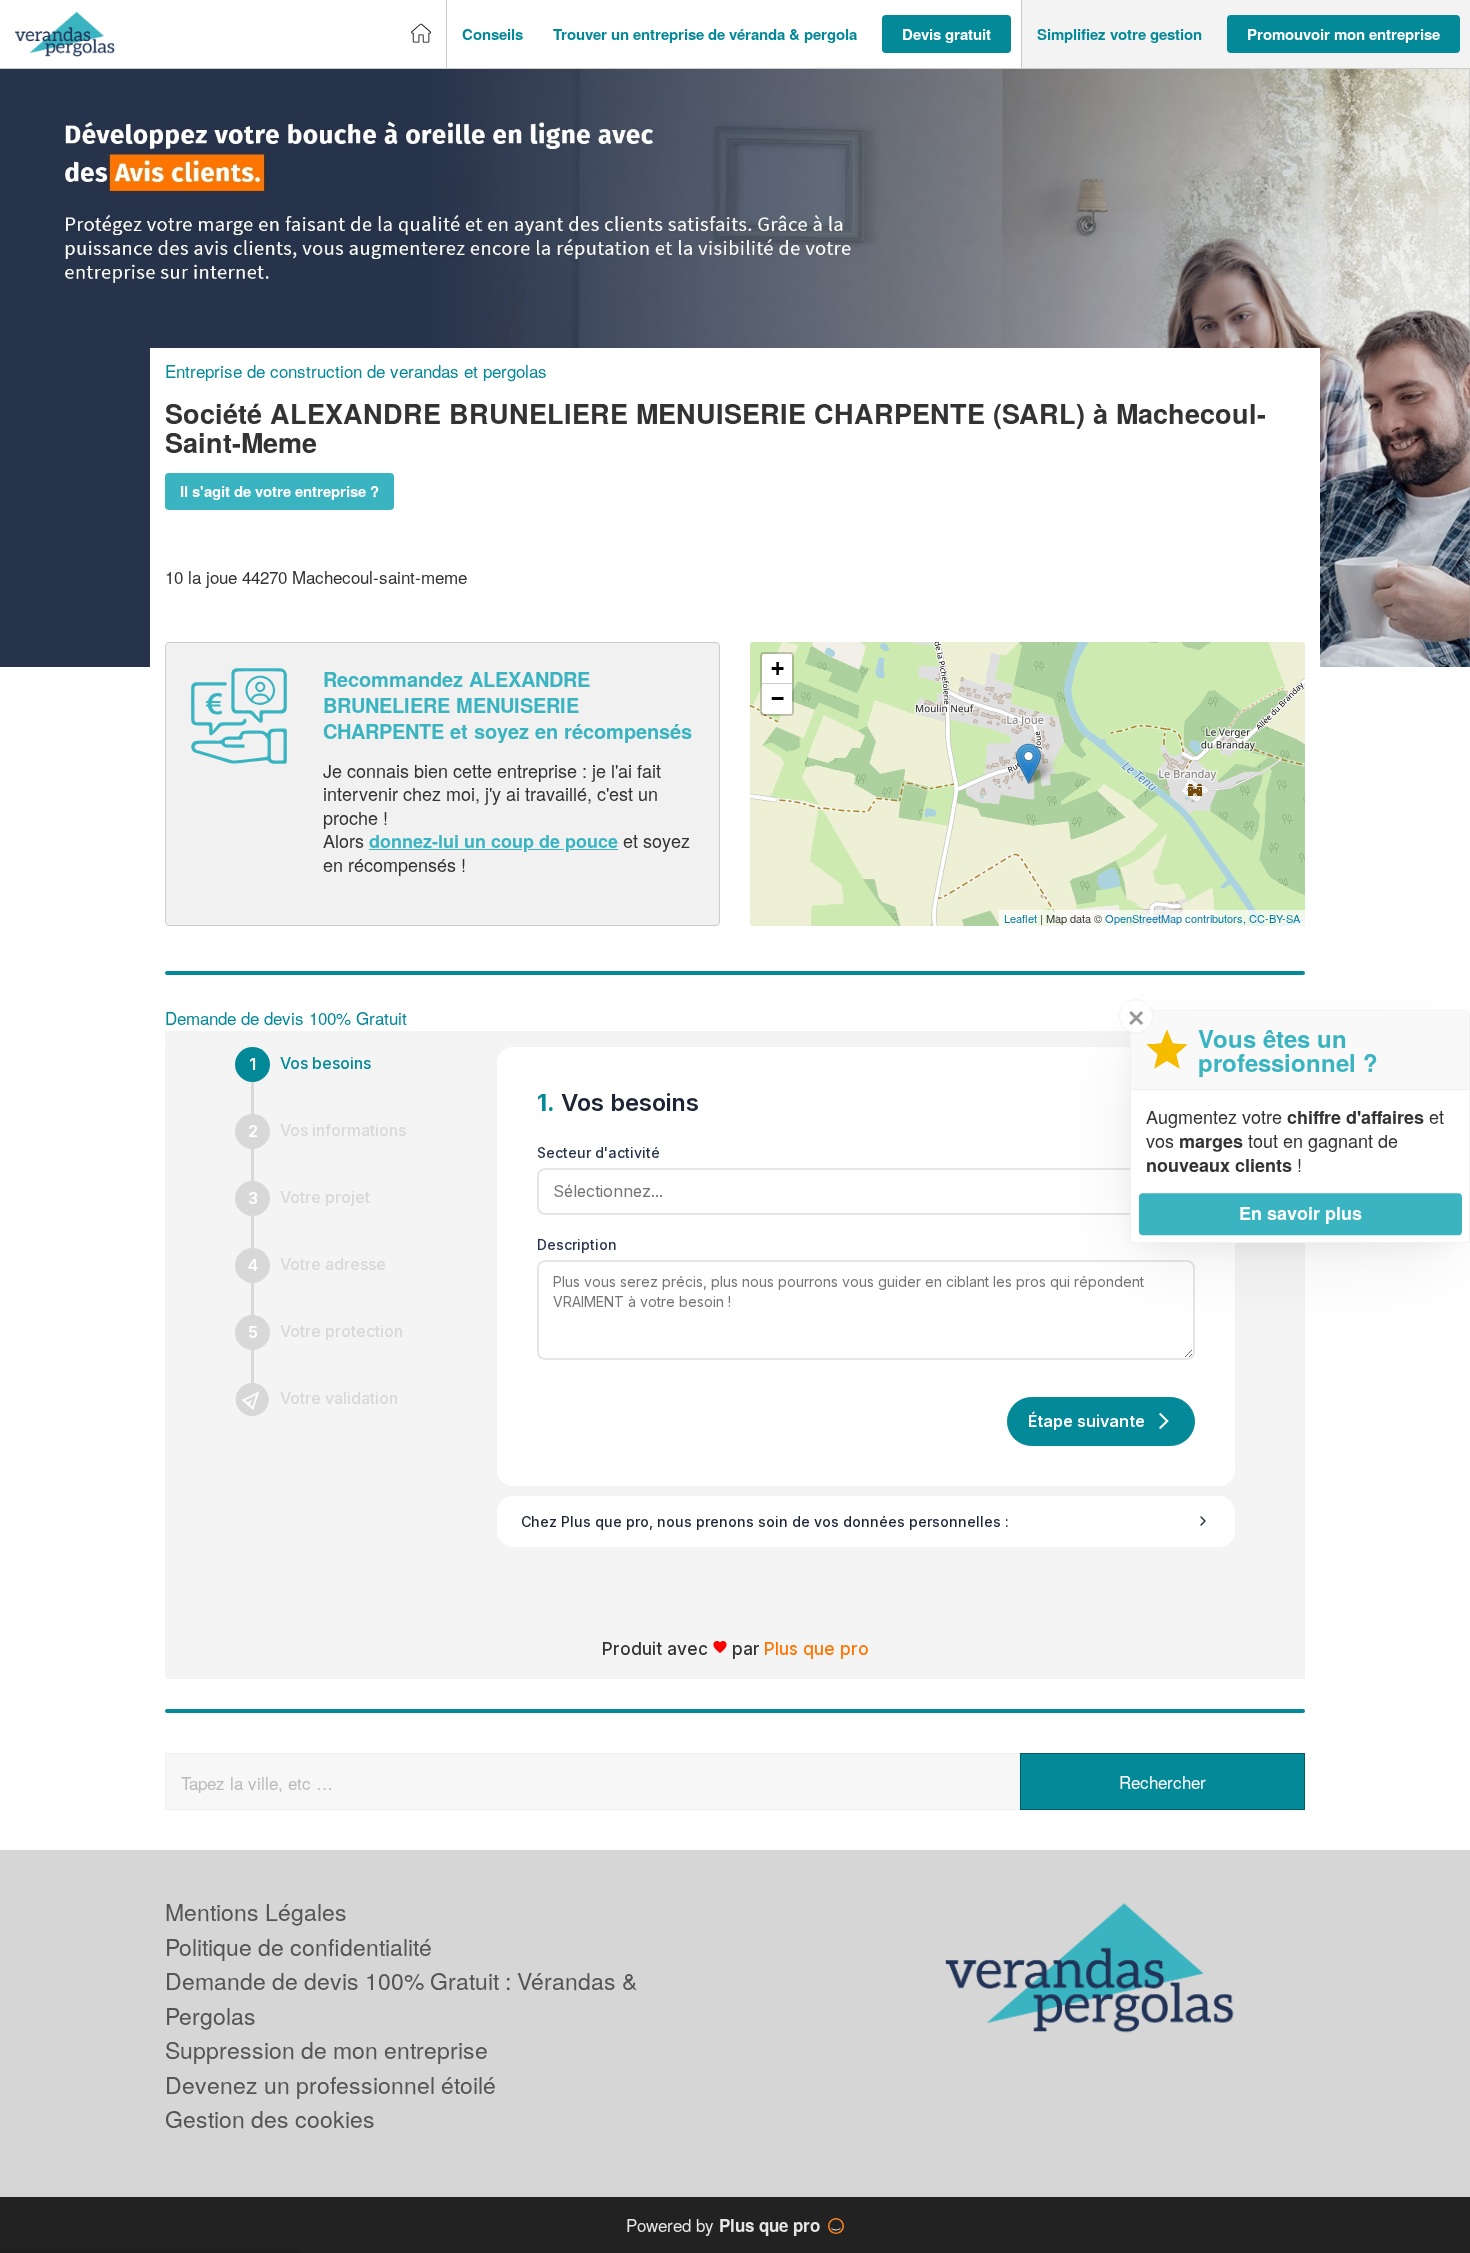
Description (577, 1244)
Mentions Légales (256, 1911)
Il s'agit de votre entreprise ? (279, 491)
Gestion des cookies (270, 2118)
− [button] (777, 698)
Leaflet (1020, 918)
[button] (492, 34)
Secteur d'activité (598, 1152)
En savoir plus (1300, 1213)
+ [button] (777, 668)
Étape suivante (1086, 1421)
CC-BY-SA (1274, 918)
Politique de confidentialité (298, 1946)
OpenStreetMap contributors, (1177, 918)
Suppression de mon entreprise (326, 2049)
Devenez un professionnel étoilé (330, 2084)
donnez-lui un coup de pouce (493, 841)
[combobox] (859, 1191)
